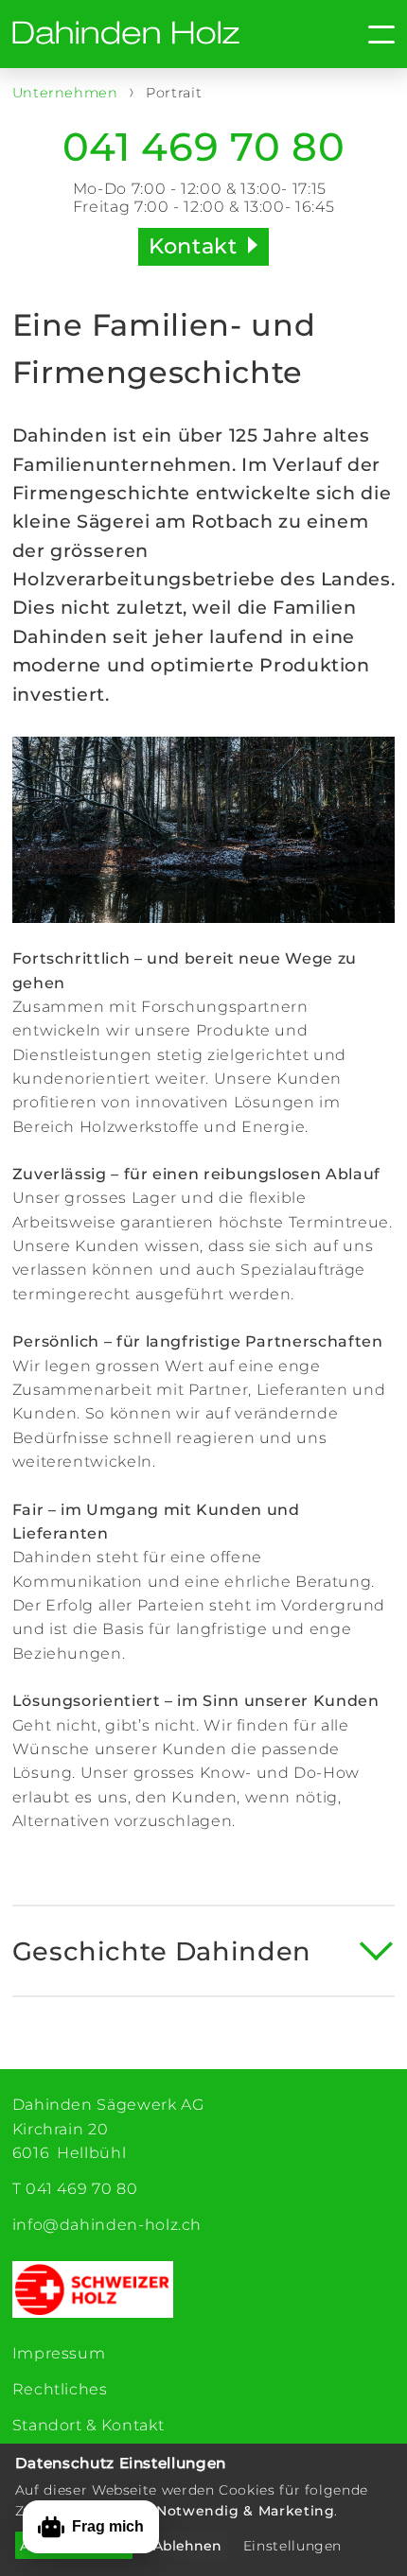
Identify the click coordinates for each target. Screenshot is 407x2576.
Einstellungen (292, 2546)
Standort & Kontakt (88, 2425)
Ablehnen (187, 2546)
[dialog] (203, 2510)
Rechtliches (60, 2389)
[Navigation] (347, 35)
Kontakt (193, 246)
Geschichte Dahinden (162, 1951)
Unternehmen (68, 93)
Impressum (59, 2353)
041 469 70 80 (203, 148)
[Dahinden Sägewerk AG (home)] (126, 34)
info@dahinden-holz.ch (107, 2225)
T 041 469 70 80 (75, 2189)
